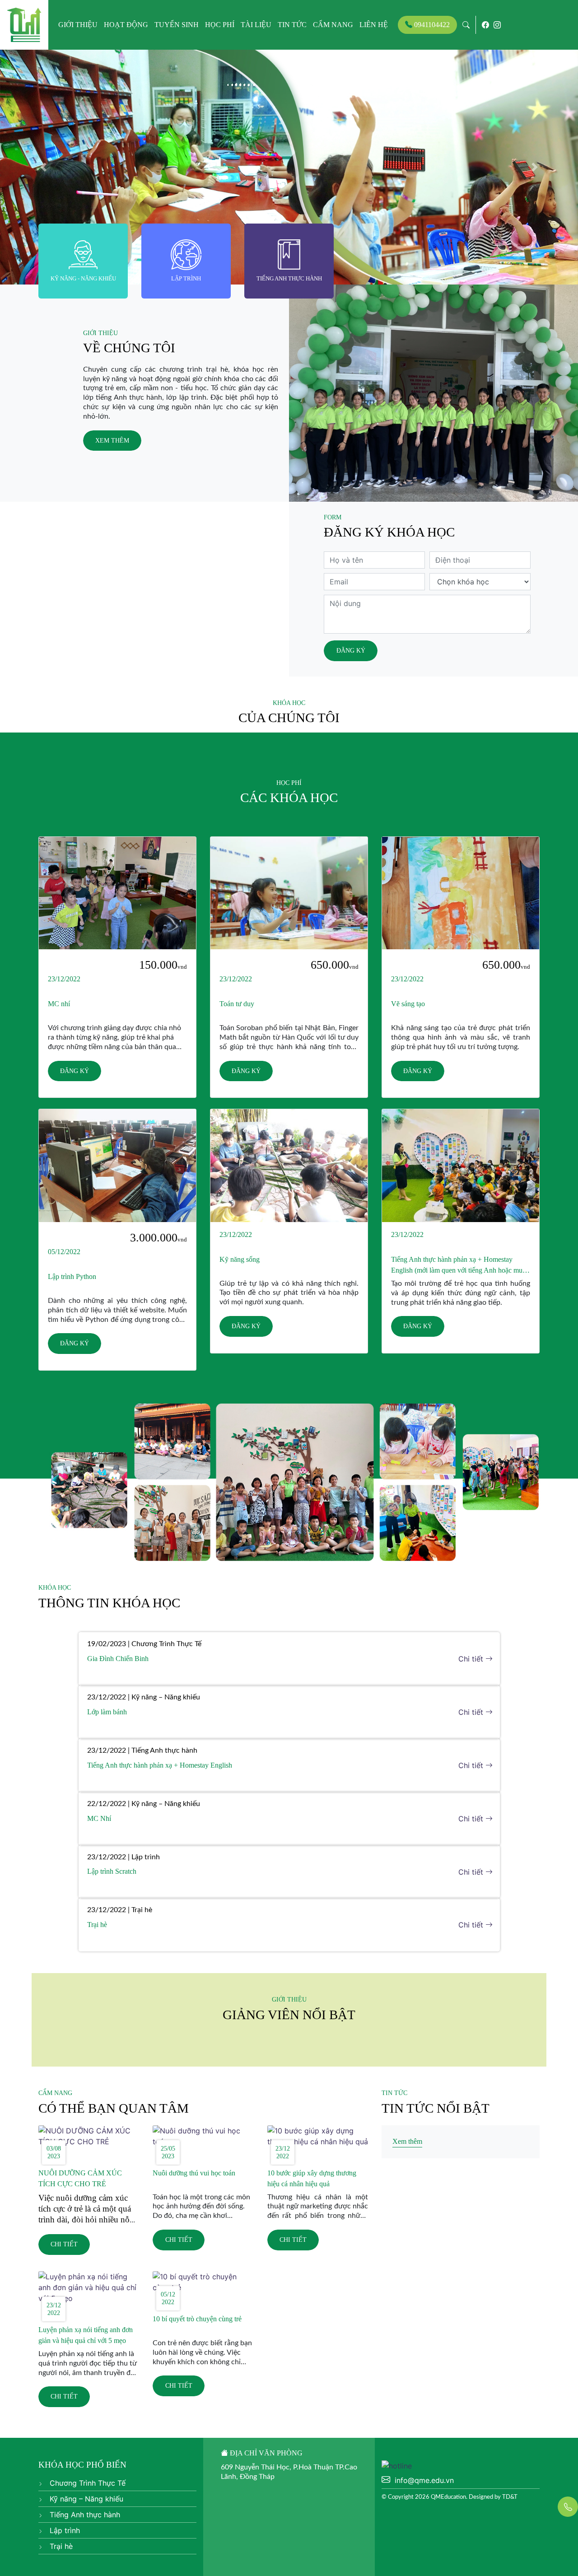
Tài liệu (256, 25)
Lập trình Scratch (112, 1871)
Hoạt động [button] (126, 25)
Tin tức (292, 25)
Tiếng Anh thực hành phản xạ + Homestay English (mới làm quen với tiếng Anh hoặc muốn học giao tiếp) (460, 1266)
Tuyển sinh (177, 25)
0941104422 (431, 25)
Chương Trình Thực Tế (86, 2483)
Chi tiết (472, 1659)
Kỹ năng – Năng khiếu (85, 2499)
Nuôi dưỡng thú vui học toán (194, 2173)
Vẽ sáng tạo (408, 1004)
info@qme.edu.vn (424, 2480)
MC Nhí (99, 1818)
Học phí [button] (220, 25)
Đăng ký (351, 650)
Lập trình (64, 2530)
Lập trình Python (72, 1276)
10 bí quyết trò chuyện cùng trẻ (197, 2319)
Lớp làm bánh (107, 1712)
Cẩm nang (333, 25)
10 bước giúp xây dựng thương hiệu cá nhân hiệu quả (312, 2178)
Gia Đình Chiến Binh (118, 1659)
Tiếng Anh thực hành (84, 2515)
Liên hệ (374, 25)
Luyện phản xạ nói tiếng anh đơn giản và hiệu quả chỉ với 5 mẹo (86, 2335)
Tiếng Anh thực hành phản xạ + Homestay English (160, 1765)
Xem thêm (112, 440)
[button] (43, 167)
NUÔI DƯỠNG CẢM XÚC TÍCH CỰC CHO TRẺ (80, 2178)
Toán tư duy (237, 1004)
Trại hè (97, 1925)
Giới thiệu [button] (78, 25)
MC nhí (59, 1004)
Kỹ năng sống (240, 1259)
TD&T (510, 2497)
